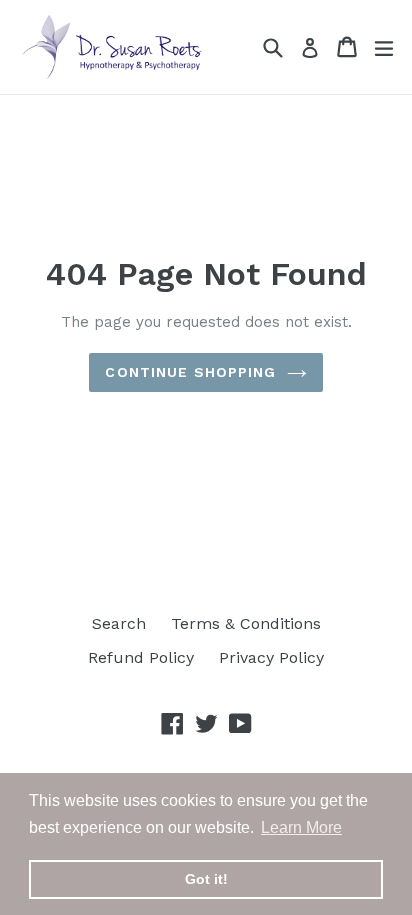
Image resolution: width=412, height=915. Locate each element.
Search (119, 623)
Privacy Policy (271, 657)
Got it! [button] (206, 879)
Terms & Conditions (246, 623)
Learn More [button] (301, 827)
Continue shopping (190, 372)
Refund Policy (141, 657)
